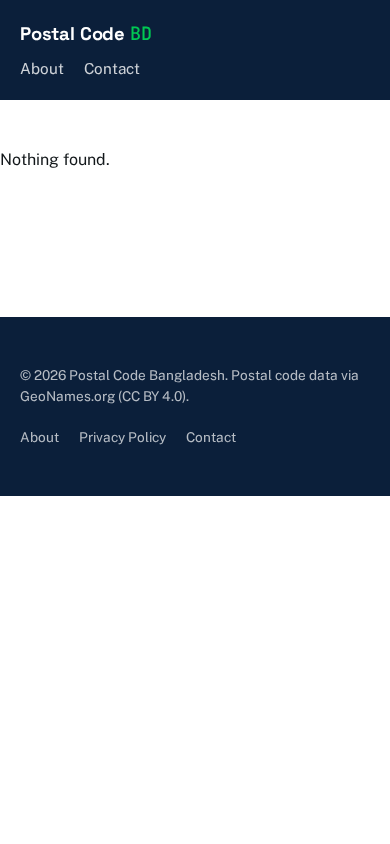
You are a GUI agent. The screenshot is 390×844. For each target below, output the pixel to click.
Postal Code (85, 33)
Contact (112, 68)
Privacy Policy (122, 437)
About (42, 68)
